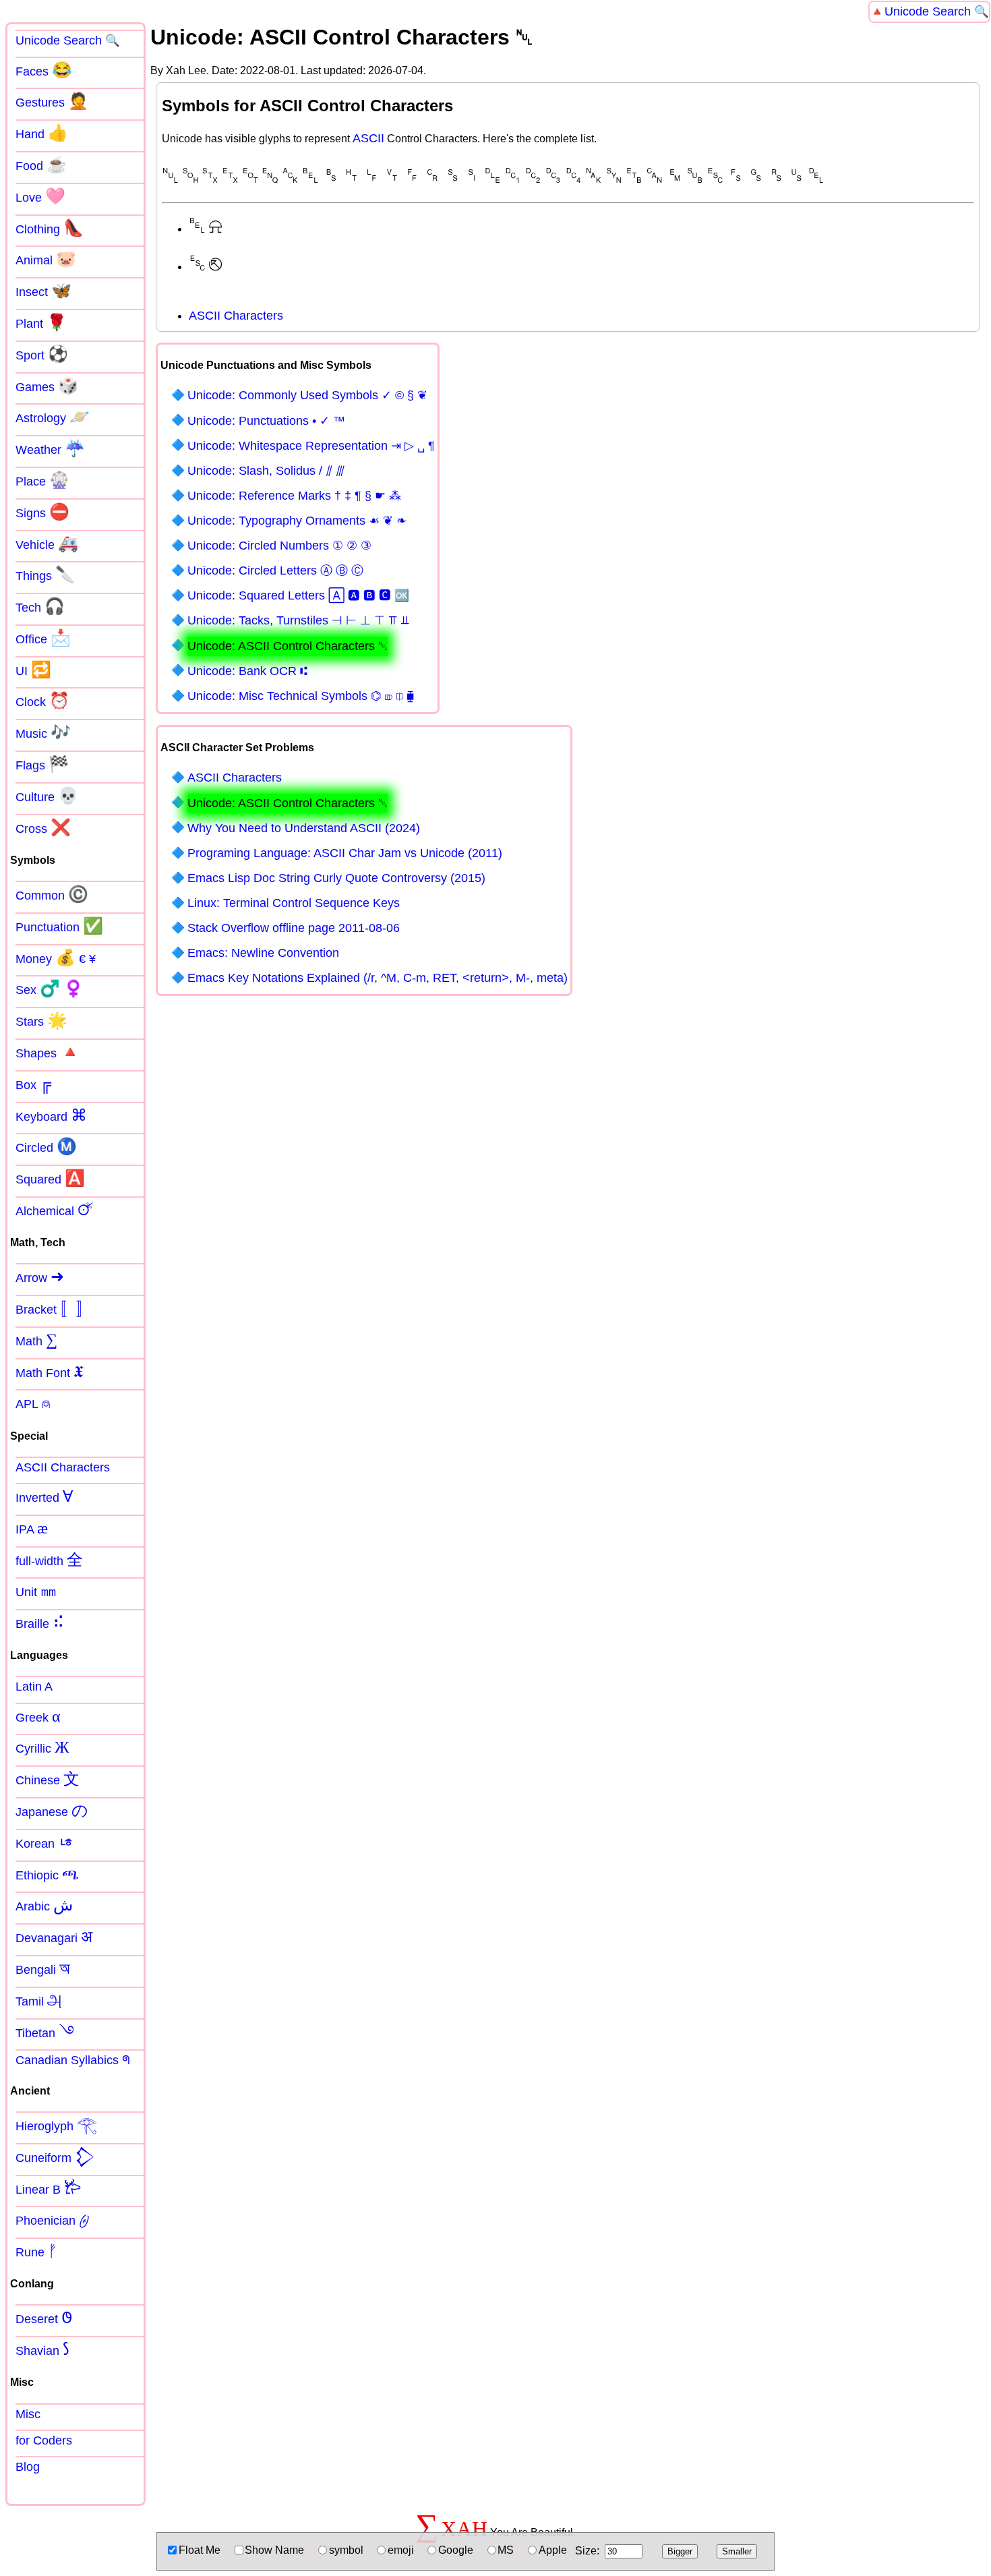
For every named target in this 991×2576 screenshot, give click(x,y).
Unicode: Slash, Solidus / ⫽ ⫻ (266, 471)
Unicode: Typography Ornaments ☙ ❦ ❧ (297, 521)
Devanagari (54, 1937)
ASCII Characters (236, 316)
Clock (42, 701)
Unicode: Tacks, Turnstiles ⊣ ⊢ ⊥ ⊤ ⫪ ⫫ (298, 620)
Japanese (52, 1811)
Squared (50, 1178)
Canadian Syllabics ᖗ (73, 2060)
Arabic (44, 1905)
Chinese (48, 1779)
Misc (28, 2414)
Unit (36, 1591)
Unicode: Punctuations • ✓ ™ (266, 421)
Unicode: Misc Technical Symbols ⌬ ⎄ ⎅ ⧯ (301, 696)
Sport (42, 354)
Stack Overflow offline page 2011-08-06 (294, 928)
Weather (50, 448)
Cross (43, 827)
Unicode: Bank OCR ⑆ (247, 671)
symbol (346, 2550)
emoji (401, 2550)
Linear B (49, 2188)
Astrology (53, 417)
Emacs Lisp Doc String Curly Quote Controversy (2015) (336, 878)
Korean (45, 1842)
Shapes (48, 1052)
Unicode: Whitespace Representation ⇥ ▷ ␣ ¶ (311, 446)
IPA (32, 1528)
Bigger (680, 2551)
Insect (43, 291)
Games (47, 386)
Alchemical (55, 1210)
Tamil (39, 2000)
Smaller (737, 2551)
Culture (47, 796)
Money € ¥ (56, 958)
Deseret (44, 2318)
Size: (587, 2551)
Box (33, 1084)
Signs (42, 512)
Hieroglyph (56, 2125)
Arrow (40, 1277)
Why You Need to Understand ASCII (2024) (304, 828)
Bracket (54, 1308)
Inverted (44, 1496)
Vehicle (47, 544)
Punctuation (59, 926)
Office (43, 638)
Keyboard (51, 1115)
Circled (46, 1146)
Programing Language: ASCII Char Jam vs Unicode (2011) (345, 853)
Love (40, 196)
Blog (28, 2467)
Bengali (43, 1968)
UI (33, 670)
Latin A (34, 1687)
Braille (40, 1622)
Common (52, 894)
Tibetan (45, 2032)
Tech (40, 606)
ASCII (368, 138)
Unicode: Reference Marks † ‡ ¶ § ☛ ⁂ (294, 496)
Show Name (274, 2550)
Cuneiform (55, 2157)
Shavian (42, 2349)
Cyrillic (42, 1747)
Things (46, 575)
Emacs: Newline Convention (263, 953)
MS (506, 2550)
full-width (49, 1560)
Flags (42, 764)
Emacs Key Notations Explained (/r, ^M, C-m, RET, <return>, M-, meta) (378, 978)
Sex (50, 989)
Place (42, 480)
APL (33, 1403)
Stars (41, 1020)
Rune (36, 2251)
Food (41, 165)
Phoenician (53, 2219)
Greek (38, 1716)
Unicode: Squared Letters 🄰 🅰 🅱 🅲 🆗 (298, 595)
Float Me (200, 2550)
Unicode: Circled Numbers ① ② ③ (279, 546)
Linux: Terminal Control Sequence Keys (294, 903)
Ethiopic (47, 1874)
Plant (41, 322)
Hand (42, 133)
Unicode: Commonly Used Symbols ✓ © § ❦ (307, 395)
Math (36, 1340)
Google (456, 2550)
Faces (44, 70)
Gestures (52, 101)
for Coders (44, 2440)
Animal (46, 259)
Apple (553, 2550)
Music (43, 732)
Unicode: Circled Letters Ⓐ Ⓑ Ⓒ (275, 570)
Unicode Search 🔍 (937, 11)
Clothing (50, 228)
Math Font (50, 1372)
